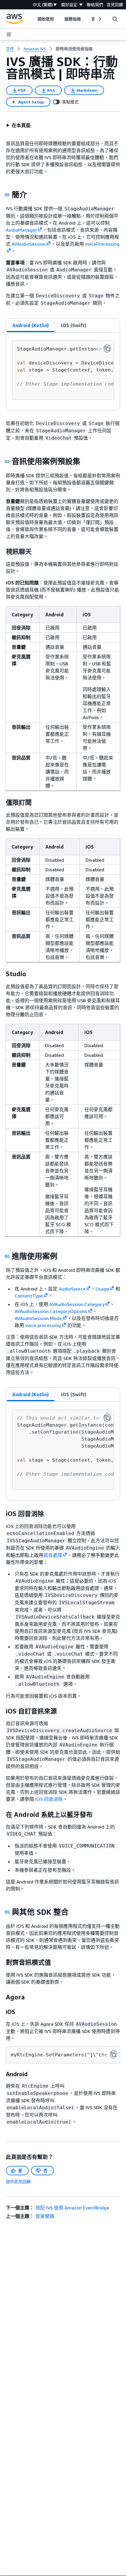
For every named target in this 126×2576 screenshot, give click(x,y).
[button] (18, 125)
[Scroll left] (33, 19)
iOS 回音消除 (49, 1799)
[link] (74, 49)
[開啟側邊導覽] (9, 34)
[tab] (31, 325)
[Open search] (115, 19)
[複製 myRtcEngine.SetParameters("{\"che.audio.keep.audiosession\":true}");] (113, 2054)
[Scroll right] (99, 19)
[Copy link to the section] (7, 195)
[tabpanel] (63, 371)
